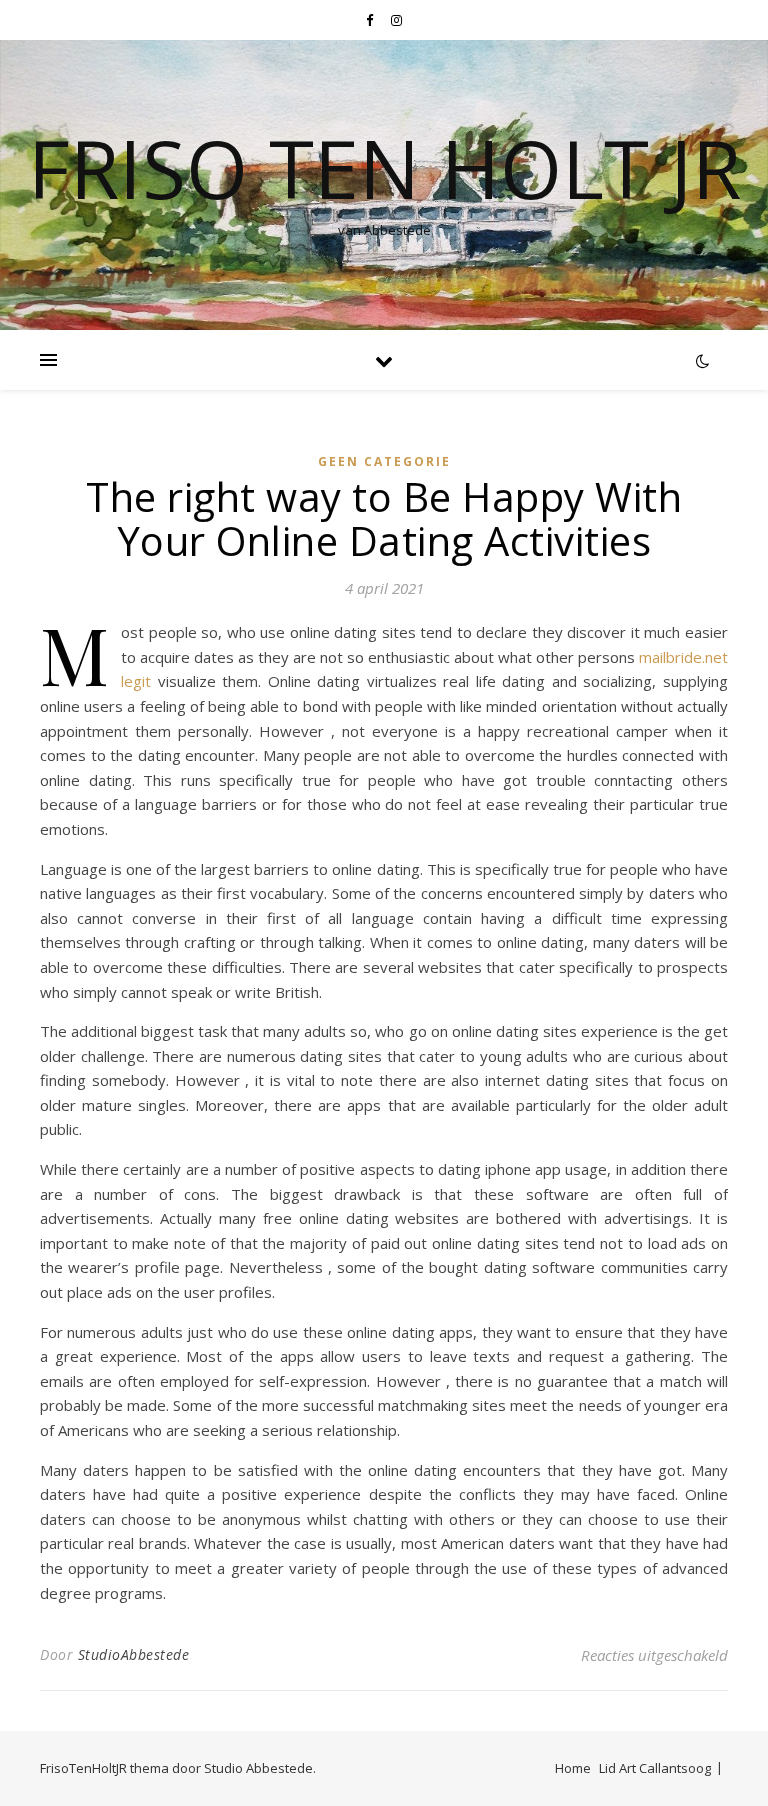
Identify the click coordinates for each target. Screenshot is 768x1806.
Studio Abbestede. (260, 1768)
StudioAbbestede (134, 1654)
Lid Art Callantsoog (655, 1768)
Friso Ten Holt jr (384, 168)
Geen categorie (384, 461)
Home (573, 1768)
